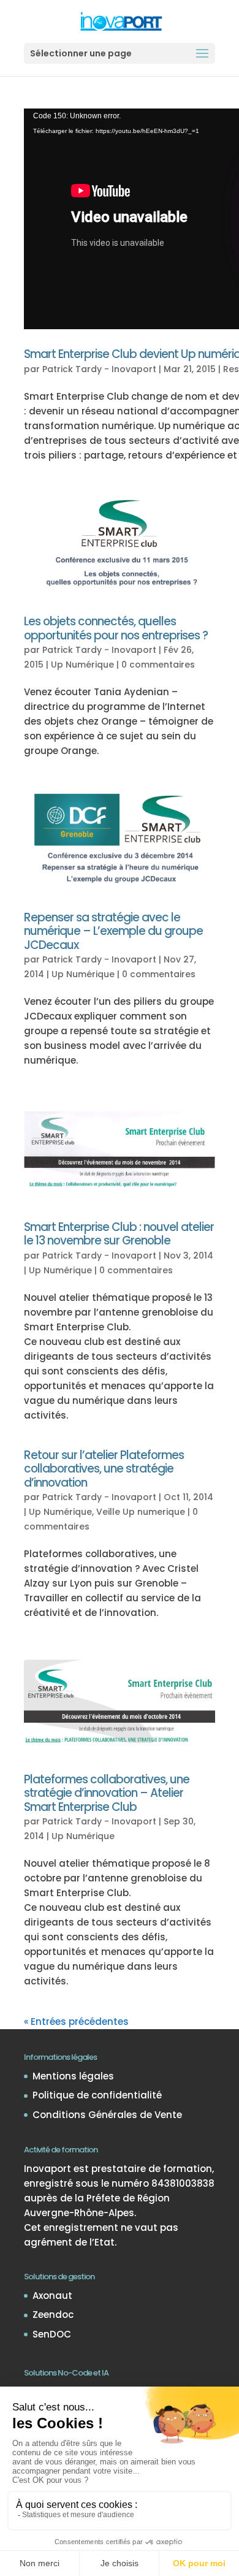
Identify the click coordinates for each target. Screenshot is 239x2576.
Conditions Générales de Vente (107, 2115)
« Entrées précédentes (76, 2022)
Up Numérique (82, 665)
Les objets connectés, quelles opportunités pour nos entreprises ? (116, 628)
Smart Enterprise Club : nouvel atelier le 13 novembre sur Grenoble (119, 1234)
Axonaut (52, 2296)
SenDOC (52, 2334)
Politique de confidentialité (97, 2095)
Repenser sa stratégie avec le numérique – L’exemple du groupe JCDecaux (113, 931)
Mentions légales (73, 2076)
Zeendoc (53, 2315)
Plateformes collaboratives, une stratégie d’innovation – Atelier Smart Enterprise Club (107, 1793)
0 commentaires (158, 665)
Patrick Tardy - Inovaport (99, 369)
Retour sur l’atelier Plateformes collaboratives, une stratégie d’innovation (104, 1469)
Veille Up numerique (141, 1512)
